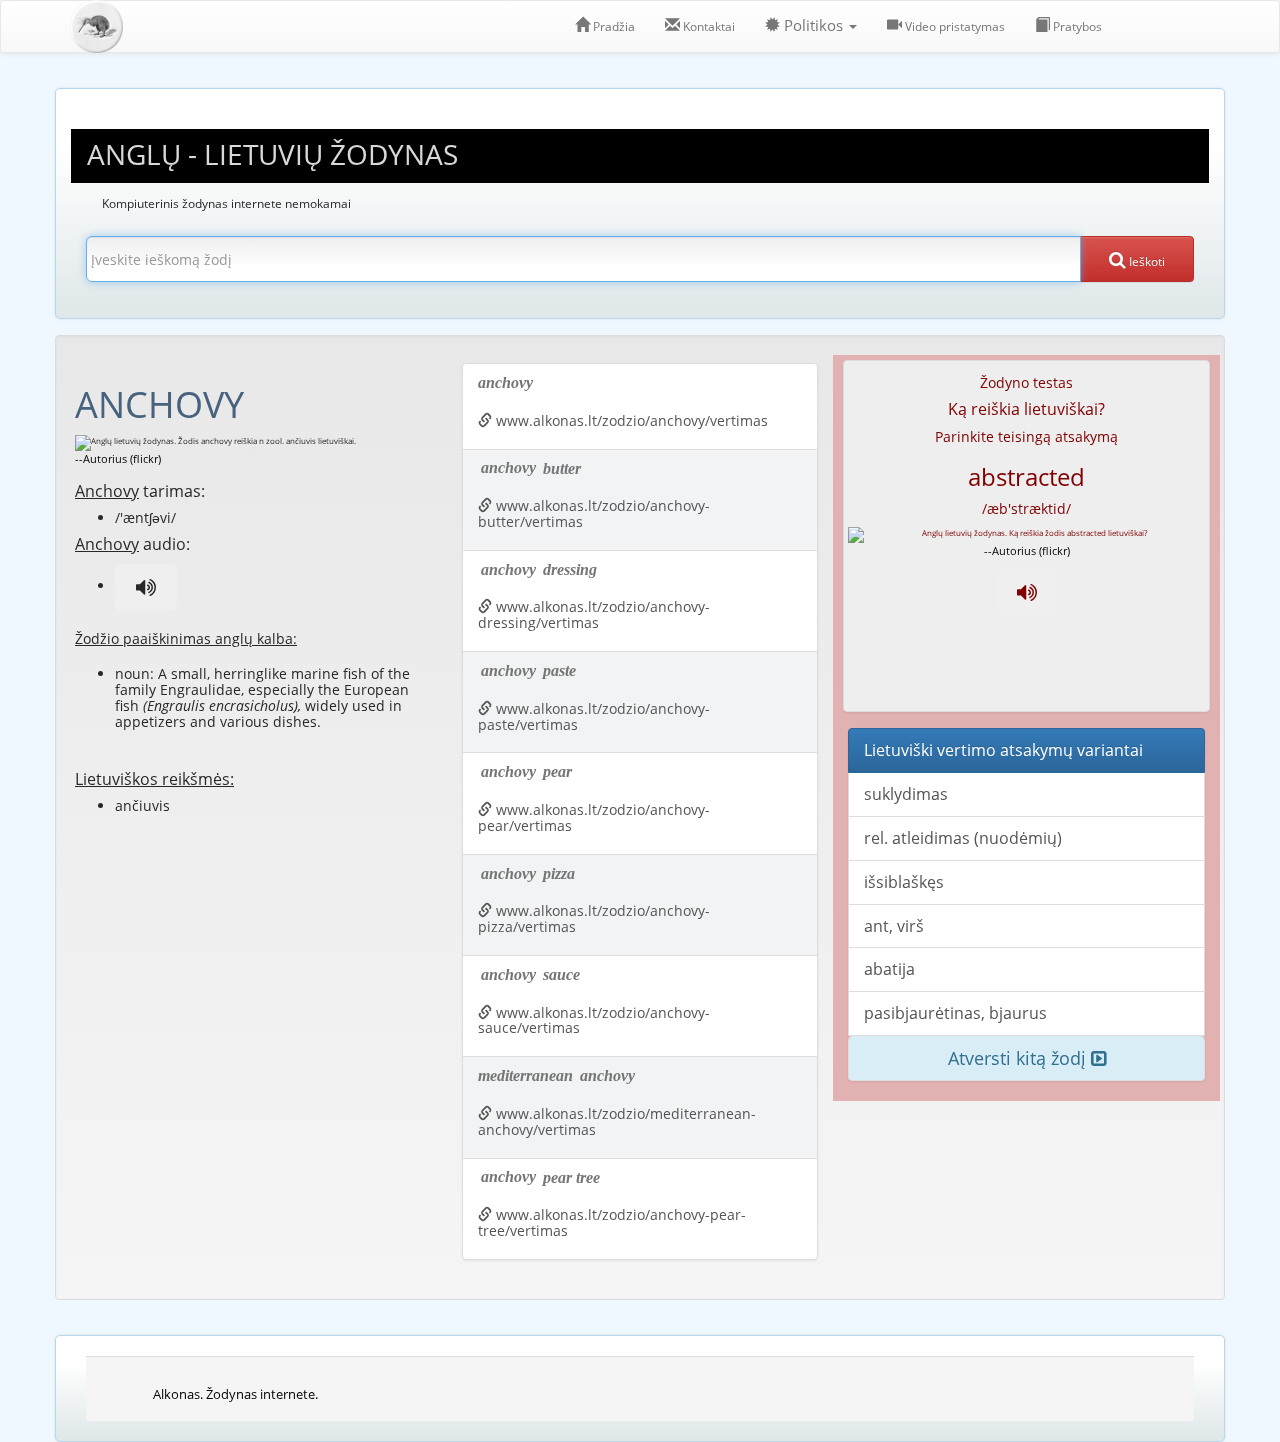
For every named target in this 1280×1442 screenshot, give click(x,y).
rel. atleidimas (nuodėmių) (963, 838)
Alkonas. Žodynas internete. (235, 1394)
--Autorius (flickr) (118, 458)
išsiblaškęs (904, 882)
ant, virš (894, 926)
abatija (889, 969)
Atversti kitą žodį (1019, 1058)
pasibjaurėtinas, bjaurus (955, 1013)
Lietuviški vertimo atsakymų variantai (1003, 750)
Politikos (813, 25)
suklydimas (906, 794)
